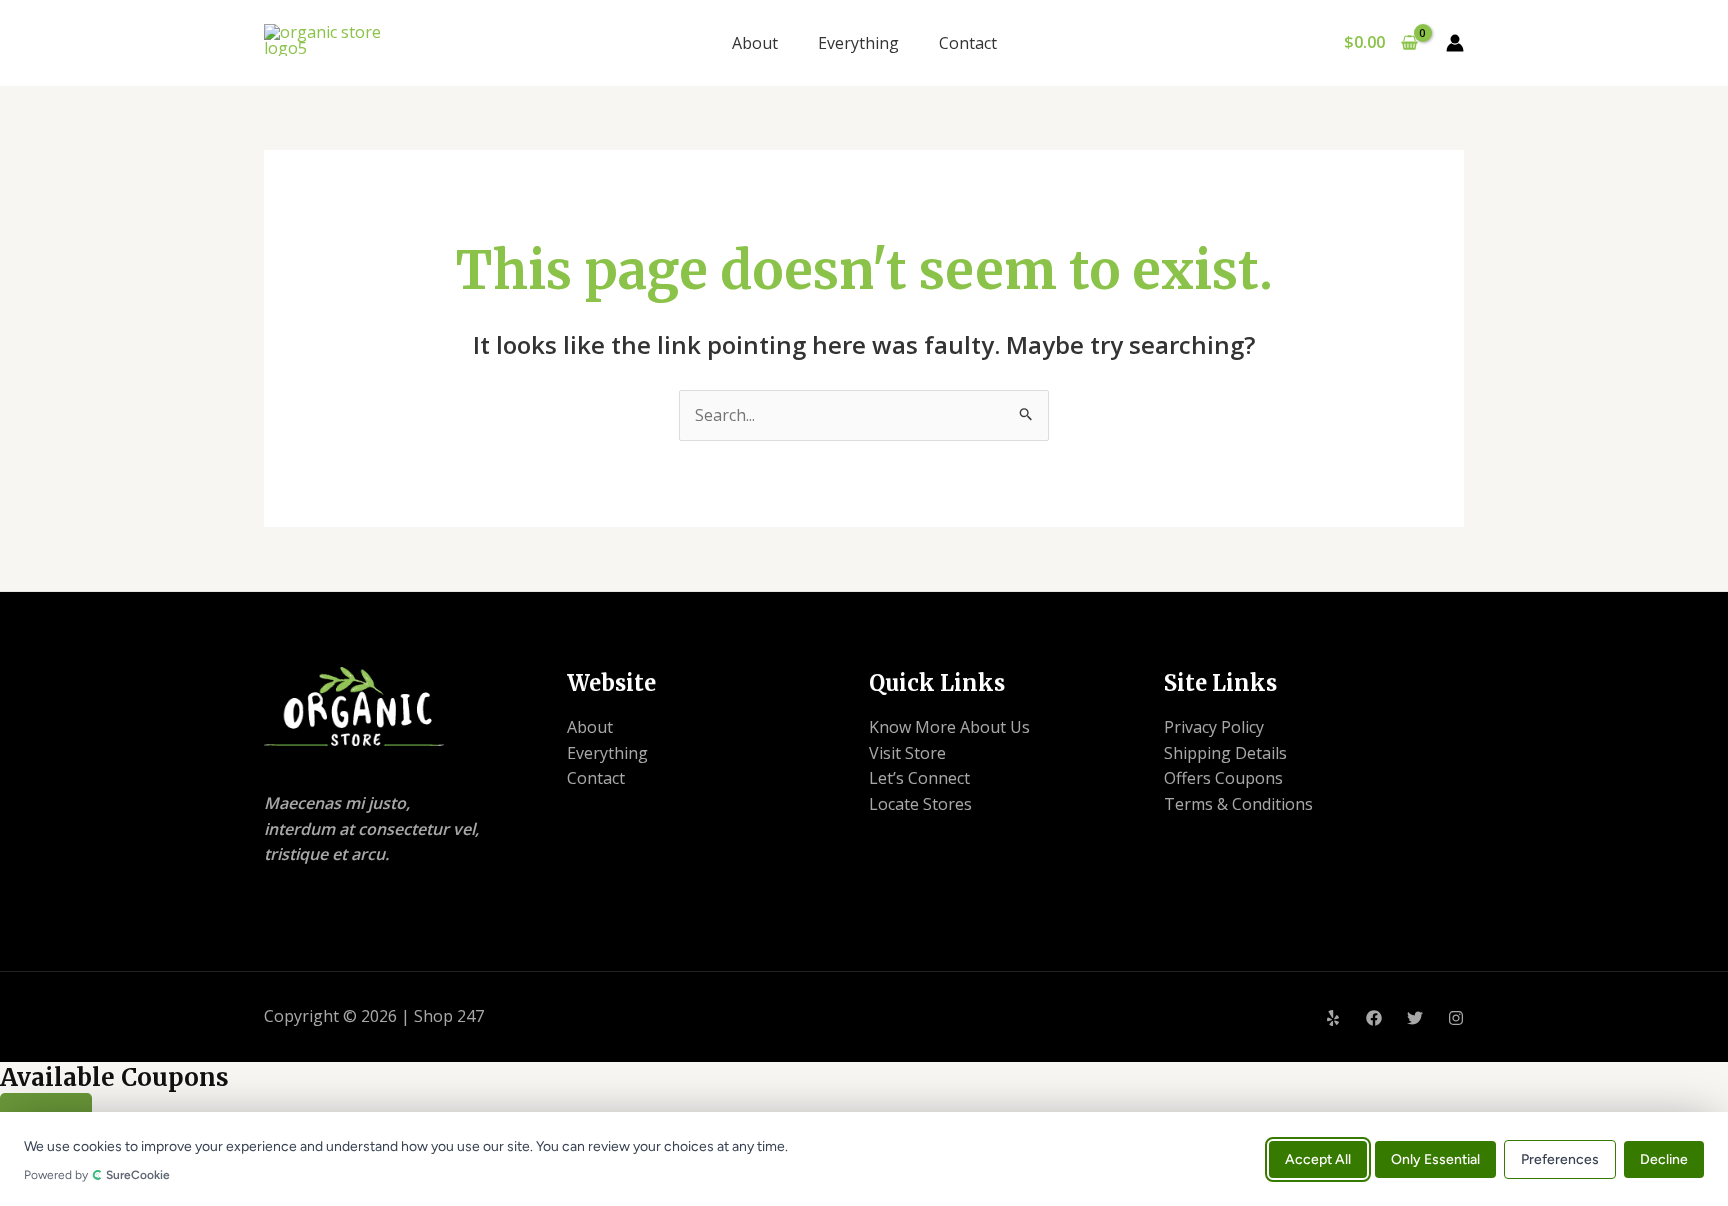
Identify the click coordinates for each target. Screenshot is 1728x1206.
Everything (858, 43)
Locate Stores (920, 804)
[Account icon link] (1455, 43)
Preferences (1560, 1158)
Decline (1664, 1158)
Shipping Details (1225, 753)
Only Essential (1435, 1158)
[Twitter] (1415, 1018)
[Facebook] (1374, 1018)
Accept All (1318, 1158)
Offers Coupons (1223, 778)
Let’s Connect (919, 778)
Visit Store (907, 753)
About (755, 43)
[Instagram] (1456, 1018)
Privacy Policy (1214, 727)
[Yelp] (1333, 1018)
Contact (968, 43)
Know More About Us (949, 727)
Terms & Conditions (1238, 804)
